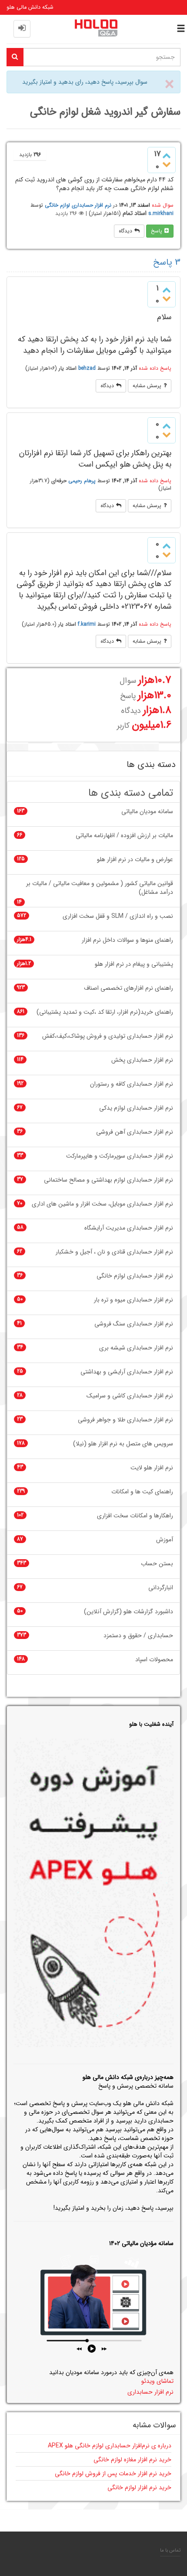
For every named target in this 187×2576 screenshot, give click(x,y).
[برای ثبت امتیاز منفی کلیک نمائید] (167, 165)
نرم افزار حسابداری (150, 2392)
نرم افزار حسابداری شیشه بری (136, 1348)
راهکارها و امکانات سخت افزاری (135, 1516)
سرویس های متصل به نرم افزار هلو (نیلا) (123, 1444)
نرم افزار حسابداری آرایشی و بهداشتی (127, 1372)
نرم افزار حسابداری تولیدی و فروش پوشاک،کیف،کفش (108, 1036)
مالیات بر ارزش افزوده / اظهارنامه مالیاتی (124, 836)
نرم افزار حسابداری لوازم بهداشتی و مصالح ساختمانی (109, 1180)
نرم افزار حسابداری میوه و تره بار (134, 1300)
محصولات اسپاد (154, 1660)
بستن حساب (157, 1564)
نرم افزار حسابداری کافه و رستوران (132, 1084)
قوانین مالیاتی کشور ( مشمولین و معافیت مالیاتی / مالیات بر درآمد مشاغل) (100, 888)
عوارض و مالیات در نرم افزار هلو (135, 860)
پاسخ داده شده (155, 368)
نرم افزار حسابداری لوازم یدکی (136, 1108)
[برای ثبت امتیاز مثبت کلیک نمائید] (167, 155)
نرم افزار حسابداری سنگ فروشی (134, 1324)
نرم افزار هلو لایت (152, 1468)
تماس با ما (170, 2550)
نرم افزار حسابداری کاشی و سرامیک (130, 1396)
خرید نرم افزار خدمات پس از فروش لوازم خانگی (113, 2474)
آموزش (165, 1540)
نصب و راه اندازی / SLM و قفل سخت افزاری (118, 916)
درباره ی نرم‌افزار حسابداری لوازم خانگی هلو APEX (110, 2446)
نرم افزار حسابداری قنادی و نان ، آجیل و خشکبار (114, 1252)
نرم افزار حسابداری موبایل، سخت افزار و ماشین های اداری (102, 1204)
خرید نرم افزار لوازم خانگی (139, 2487)
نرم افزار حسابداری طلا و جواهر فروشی (125, 1420)
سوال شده (163, 205)
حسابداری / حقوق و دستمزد (138, 1636)
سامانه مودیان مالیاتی (147, 812)
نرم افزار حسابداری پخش (142, 1060)
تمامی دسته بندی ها (131, 793)
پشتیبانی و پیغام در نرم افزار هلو (134, 964)
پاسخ (157, 231)
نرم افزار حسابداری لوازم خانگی (78, 205)
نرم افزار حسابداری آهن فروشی (135, 1132)
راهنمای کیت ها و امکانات (142, 1492)
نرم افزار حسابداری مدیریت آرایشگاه (129, 1228)
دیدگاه (125, 231)
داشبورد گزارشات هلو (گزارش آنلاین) (129, 1612)
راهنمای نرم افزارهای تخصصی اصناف (129, 988)
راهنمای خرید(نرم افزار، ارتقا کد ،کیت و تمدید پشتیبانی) (105, 1012)
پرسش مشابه (147, 386)
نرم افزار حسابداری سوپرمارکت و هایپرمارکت (120, 1156)
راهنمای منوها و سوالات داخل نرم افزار (127, 940)
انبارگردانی (161, 1588)
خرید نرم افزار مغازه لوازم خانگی (132, 2460)
